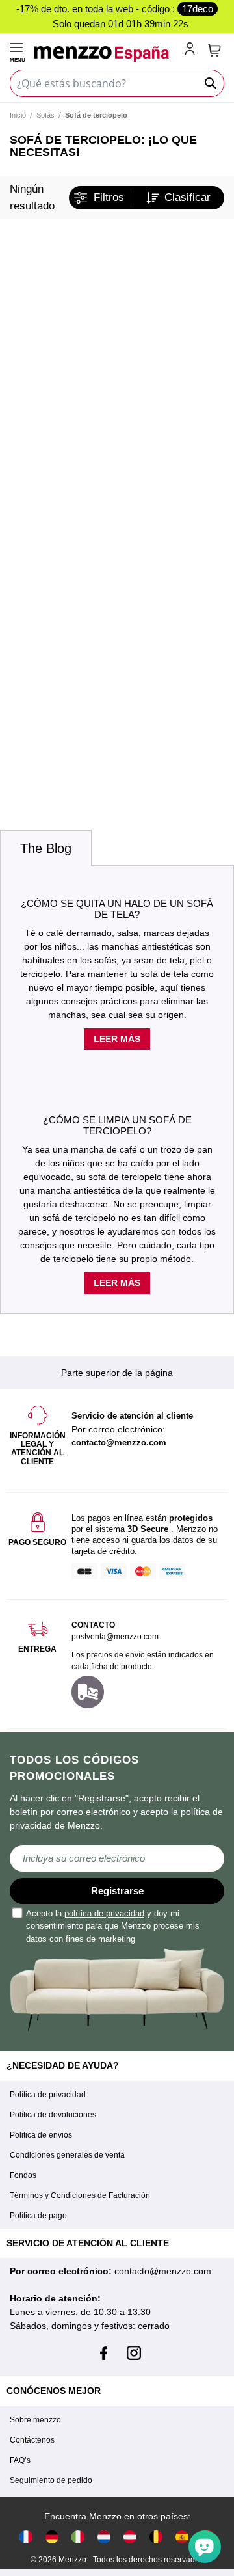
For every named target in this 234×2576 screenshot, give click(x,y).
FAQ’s (20, 2460)
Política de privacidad (48, 2095)
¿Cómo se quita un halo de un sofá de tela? (117, 909)
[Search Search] (211, 83)
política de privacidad (104, 1913)
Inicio (18, 115)
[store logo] (107, 54)
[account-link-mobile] (192, 50)
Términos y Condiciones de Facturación (80, 2195)
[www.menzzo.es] (182, 2537)
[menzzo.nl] (104, 2537)
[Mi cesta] (214, 50)
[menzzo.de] (52, 2537)
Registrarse (117, 1891)
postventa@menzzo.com (115, 1637)
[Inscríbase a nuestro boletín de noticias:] (117, 1858)
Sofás (45, 115)
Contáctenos (32, 2440)
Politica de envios (41, 2135)
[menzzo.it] (78, 2537)
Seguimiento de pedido (51, 2480)
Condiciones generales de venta (67, 2155)
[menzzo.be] (156, 2537)
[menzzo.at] (130, 2537)
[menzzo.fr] (26, 2537)
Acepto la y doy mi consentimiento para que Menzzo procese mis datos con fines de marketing (113, 1926)
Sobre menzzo (35, 2420)
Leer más (117, 1039)
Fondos (23, 2175)
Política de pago (38, 2216)
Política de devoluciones (53, 2115)
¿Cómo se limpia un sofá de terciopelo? (117, 1125)
